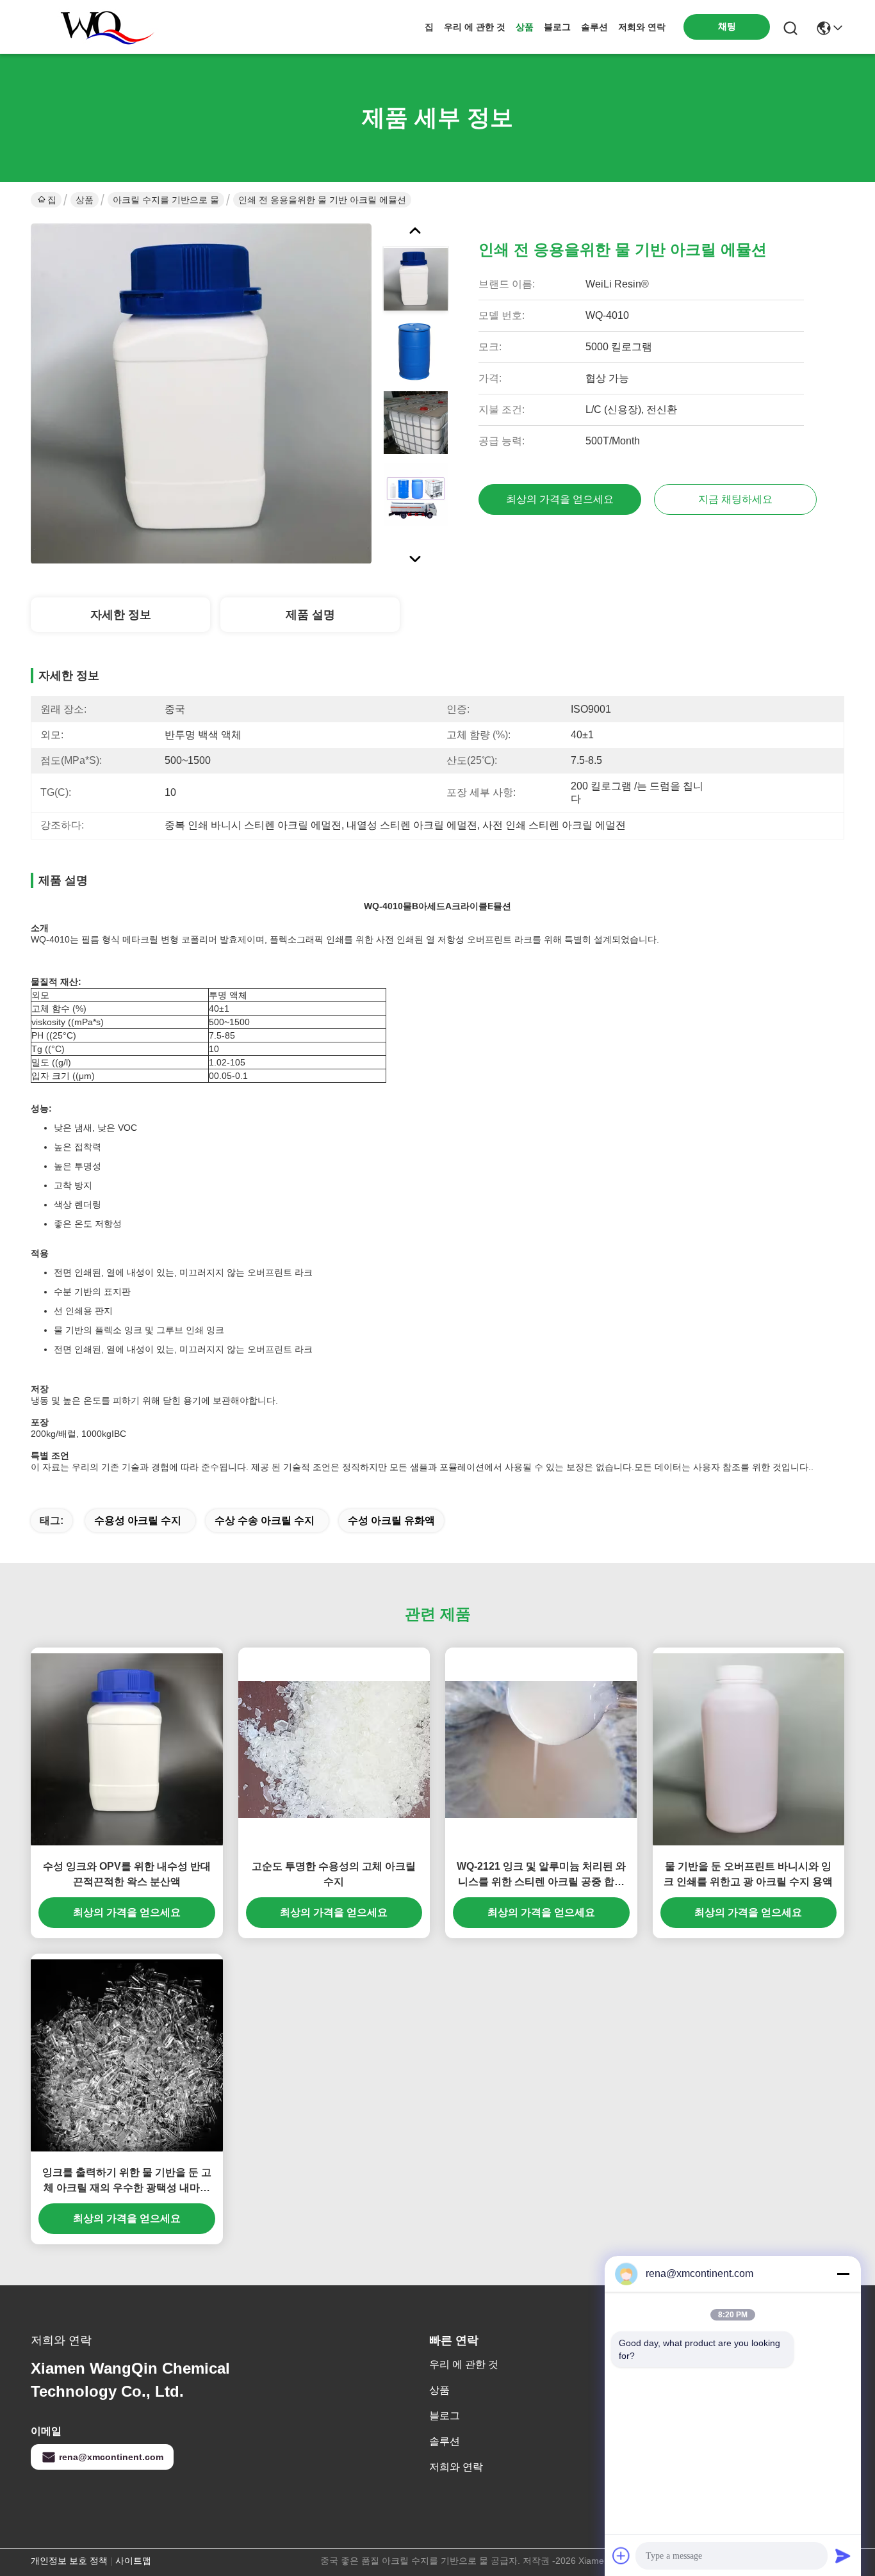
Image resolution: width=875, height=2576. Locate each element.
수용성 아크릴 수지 (138, 1520)
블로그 (557, 27)
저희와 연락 (642, 27)
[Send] (843, 2556)
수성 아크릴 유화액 (391, 1520)
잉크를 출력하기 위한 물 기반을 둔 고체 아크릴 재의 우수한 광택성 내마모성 (127, 2181)
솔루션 (594, 27)
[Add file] (621, 2556)
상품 (525, 27)
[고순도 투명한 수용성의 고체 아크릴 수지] (334, 1749)
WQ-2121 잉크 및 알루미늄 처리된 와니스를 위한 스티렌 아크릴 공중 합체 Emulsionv (541, 1875)
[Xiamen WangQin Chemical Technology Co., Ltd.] (101, 27)
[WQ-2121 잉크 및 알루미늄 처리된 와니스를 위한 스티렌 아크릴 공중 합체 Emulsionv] (541, 1749)
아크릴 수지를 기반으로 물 (166, 200)
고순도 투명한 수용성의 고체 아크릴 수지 (334, 1874)
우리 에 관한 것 (475, 27)
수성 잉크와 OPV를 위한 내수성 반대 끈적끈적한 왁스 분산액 (127, 1874)
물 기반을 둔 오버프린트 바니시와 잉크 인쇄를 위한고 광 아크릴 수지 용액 (748, 1874)
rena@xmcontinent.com (111, 2457)
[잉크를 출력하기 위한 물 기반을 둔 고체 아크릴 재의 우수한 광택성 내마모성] (127, 2055)
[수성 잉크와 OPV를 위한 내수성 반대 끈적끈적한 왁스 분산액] (127, 1749)
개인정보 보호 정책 (69, 2561)
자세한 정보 (121, 615)
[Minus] (843, 2274)
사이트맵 (133, 2561)
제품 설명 (310, 615)
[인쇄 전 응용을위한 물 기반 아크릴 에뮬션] (201, 393)
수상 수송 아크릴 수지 (265, 1520)
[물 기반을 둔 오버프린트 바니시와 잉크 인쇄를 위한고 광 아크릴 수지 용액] (749, 1749)
